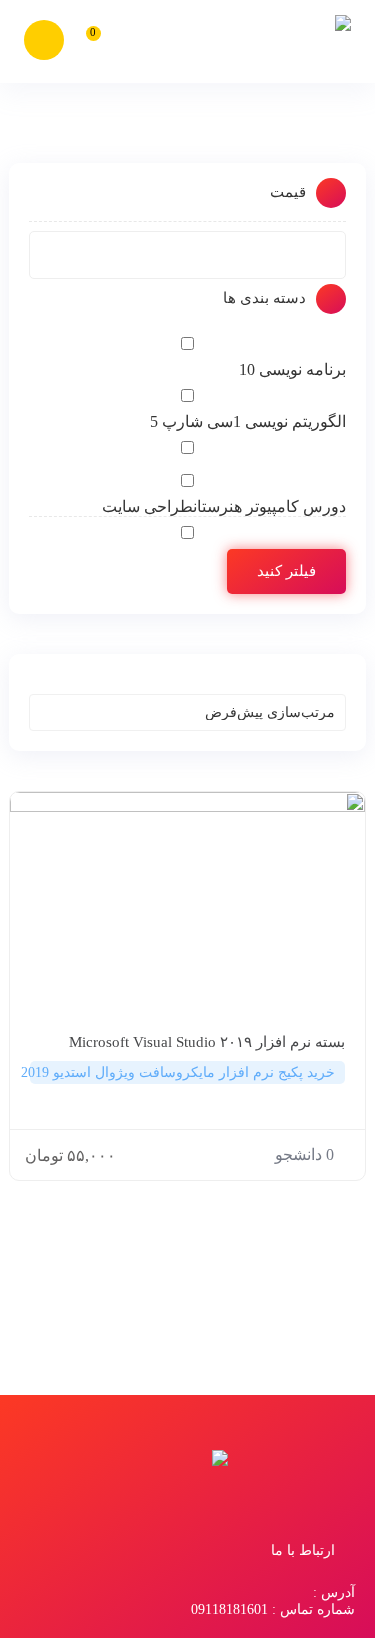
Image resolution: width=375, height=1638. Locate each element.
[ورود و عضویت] (44, 40)
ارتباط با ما (303, 1550)
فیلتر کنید (286, 571)
